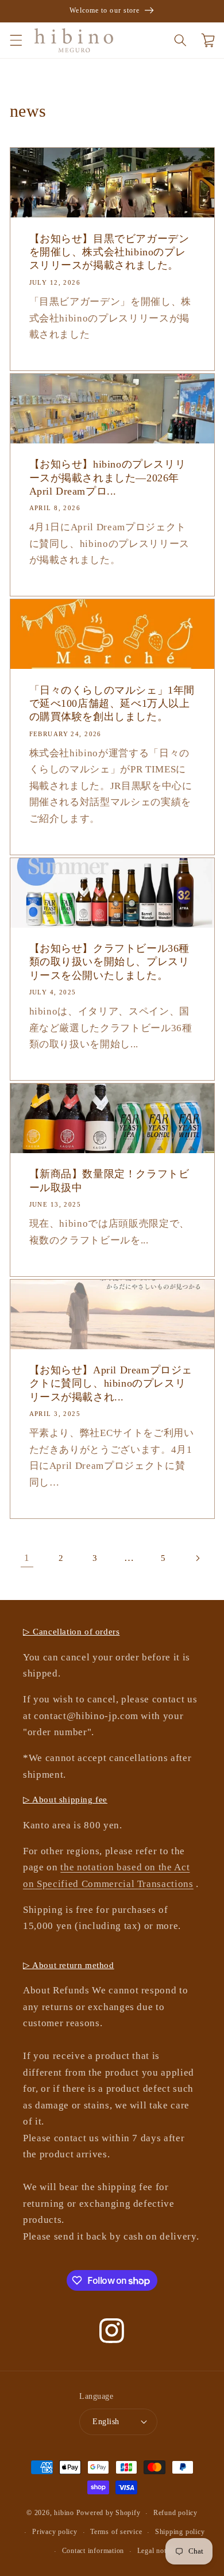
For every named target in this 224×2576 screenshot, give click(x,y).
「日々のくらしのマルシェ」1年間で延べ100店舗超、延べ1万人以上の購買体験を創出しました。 (112, 704)
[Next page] (197, 1558)
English (106, 2421)
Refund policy (175, 2513)
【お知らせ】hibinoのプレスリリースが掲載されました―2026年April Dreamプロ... (108, 478)
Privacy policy (55, 2532)
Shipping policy (180, 2532)
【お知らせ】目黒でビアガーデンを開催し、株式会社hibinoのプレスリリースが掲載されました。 (109, 252)
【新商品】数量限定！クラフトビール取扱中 (109, 1180)
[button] (16, 40)
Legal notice (156, 2551)
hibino (64, 2513)
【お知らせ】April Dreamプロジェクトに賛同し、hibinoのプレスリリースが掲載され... (111, 1383)
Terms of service (116, 2532)
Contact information (93, 2551)
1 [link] (27, 1558)
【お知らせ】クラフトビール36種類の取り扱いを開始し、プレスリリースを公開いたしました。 (110, 962)
